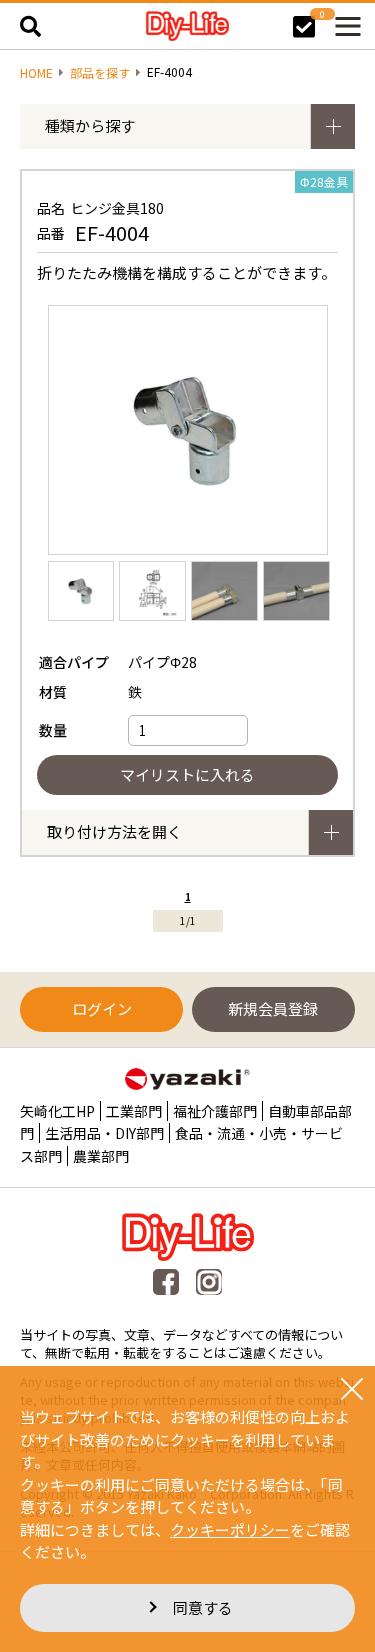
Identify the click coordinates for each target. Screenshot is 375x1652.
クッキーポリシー (230, 1529)
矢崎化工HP (57, 1111)
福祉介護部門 (215, 1111)
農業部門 (101, 1156)
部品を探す (100, 73)
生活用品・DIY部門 (104, 1133)
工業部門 (134, 1111)
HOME (36, 73)
